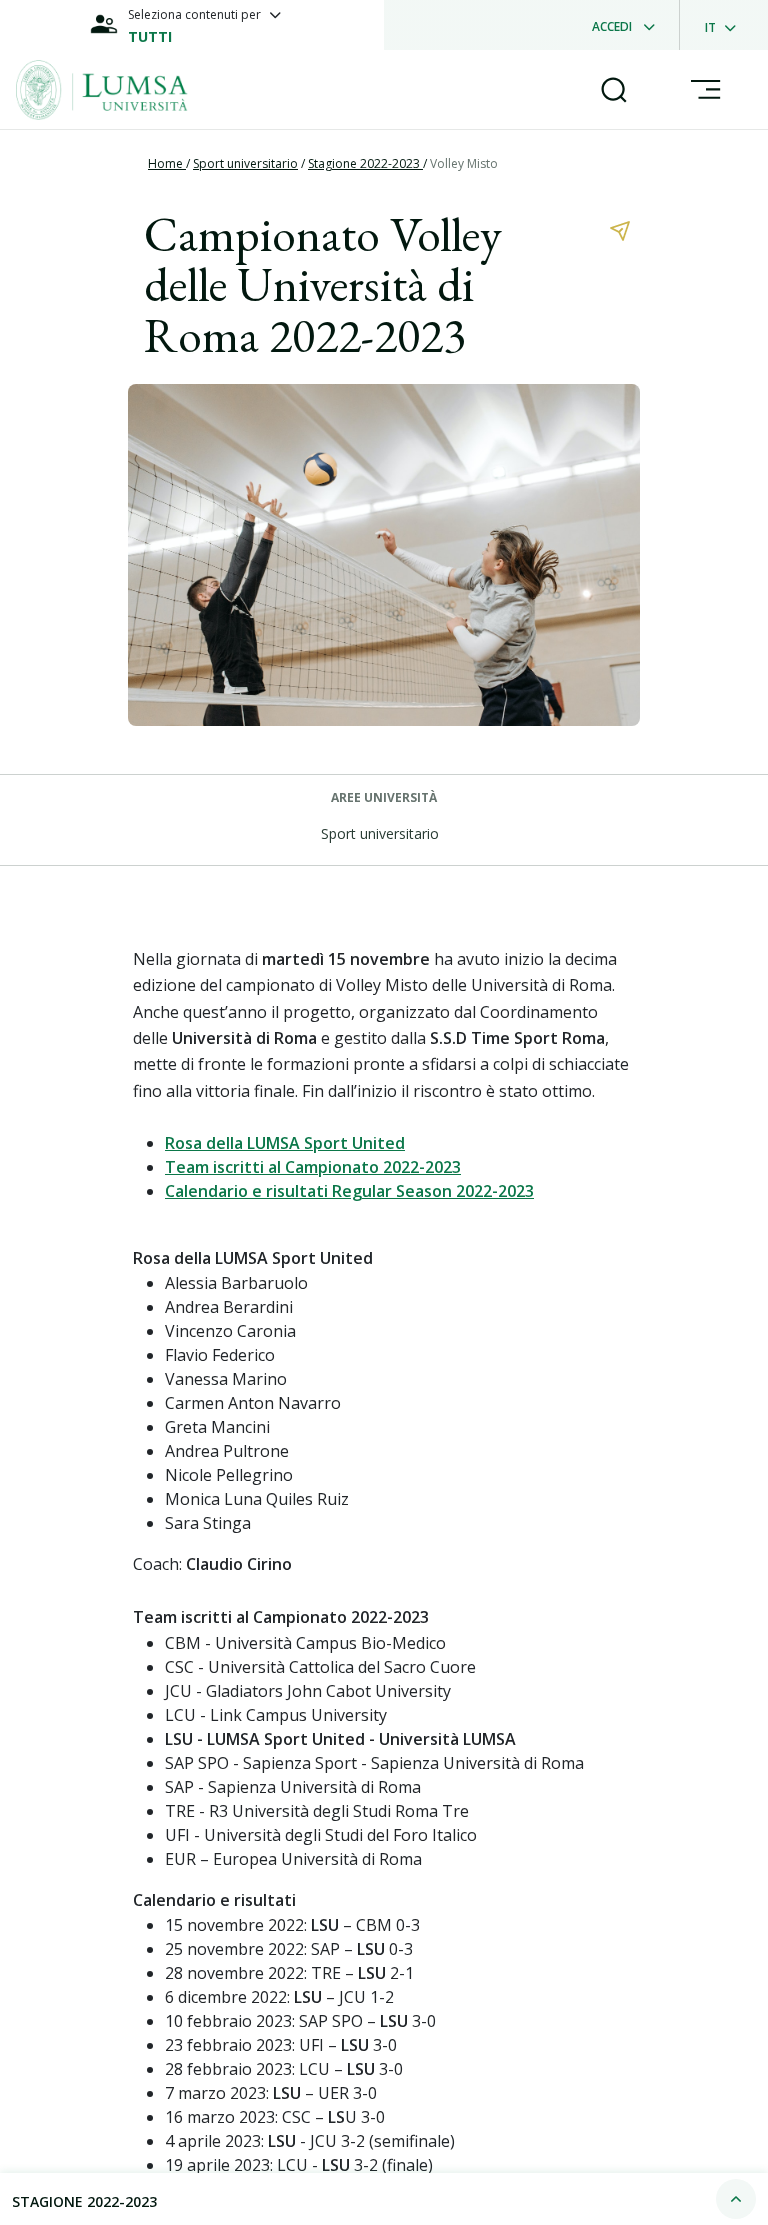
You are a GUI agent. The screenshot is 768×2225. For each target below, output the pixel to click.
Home (167, 163)
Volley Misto (464, 163)
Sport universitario (245, 163)
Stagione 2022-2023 (365, 163)
